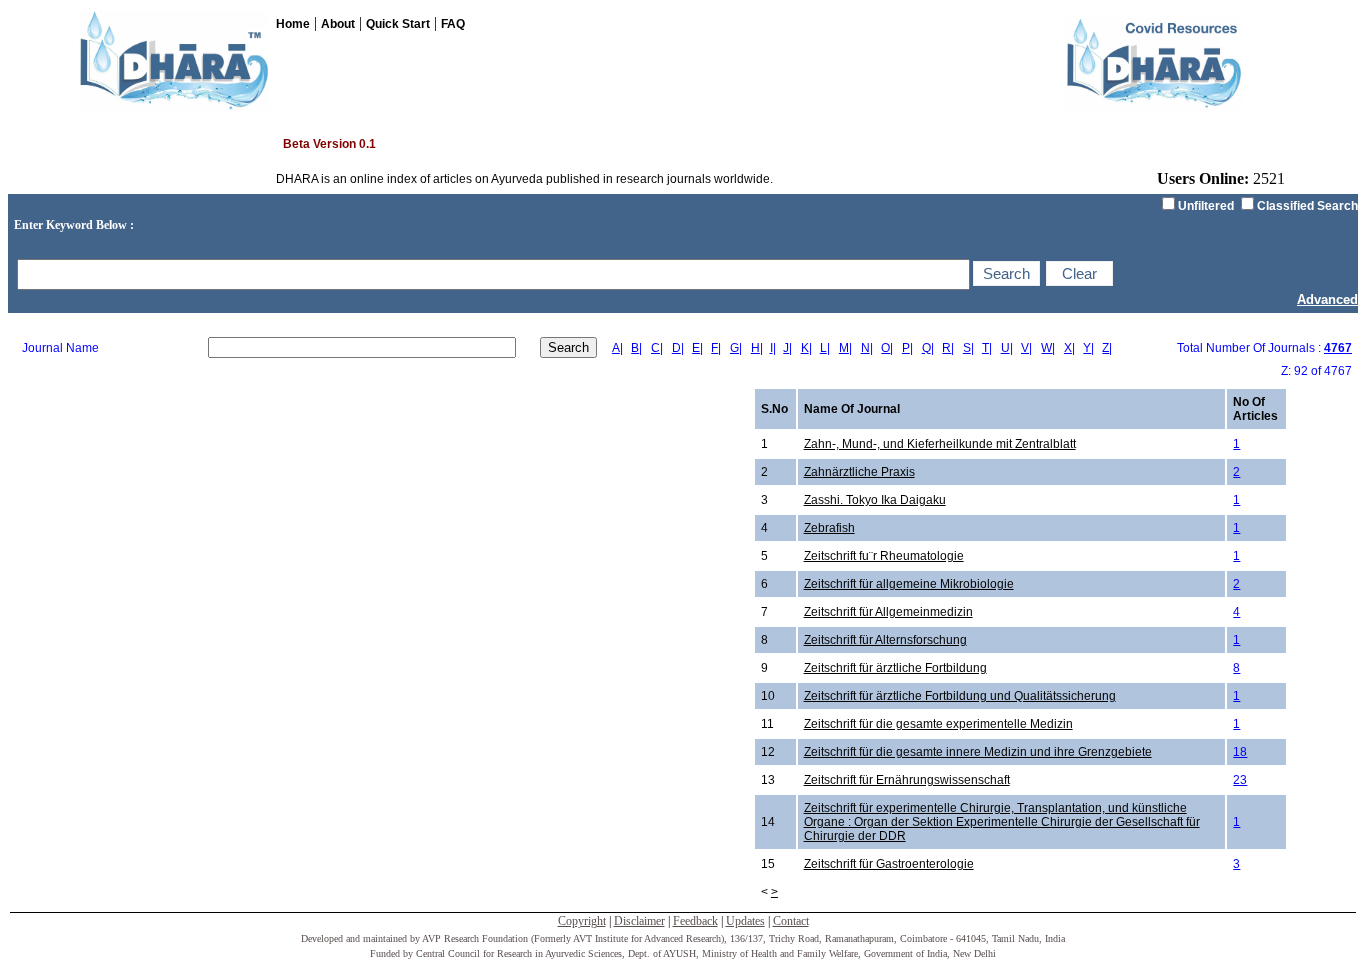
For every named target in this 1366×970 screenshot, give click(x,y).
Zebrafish (829, 528)
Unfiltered (1206, 206)
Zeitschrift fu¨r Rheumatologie (884, 556)
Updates (745, 921)
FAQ (453, 24)
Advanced (1327, 299)
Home (293, 24)
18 (1240, 752)
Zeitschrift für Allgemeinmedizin (888, 612)
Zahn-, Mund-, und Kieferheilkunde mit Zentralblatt (940, 444)
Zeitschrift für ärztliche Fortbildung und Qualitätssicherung (960, 696)
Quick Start (398, 24)
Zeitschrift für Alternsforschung (885, 640)
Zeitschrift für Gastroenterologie (889, 864)
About (338, 24)
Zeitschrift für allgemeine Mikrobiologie (909, 584)
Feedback (695, 921)
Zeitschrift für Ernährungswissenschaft (907, 780)
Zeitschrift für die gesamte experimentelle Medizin (938, 724)
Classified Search (1307, 206)
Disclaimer (639, 921)
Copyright (582, 921)
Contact (791, 921)
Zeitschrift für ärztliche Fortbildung (895, 668)
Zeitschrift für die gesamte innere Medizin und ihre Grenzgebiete (978, 752)
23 (1240, 780)
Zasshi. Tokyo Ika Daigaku (875, 500)
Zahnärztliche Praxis (859, 472)
